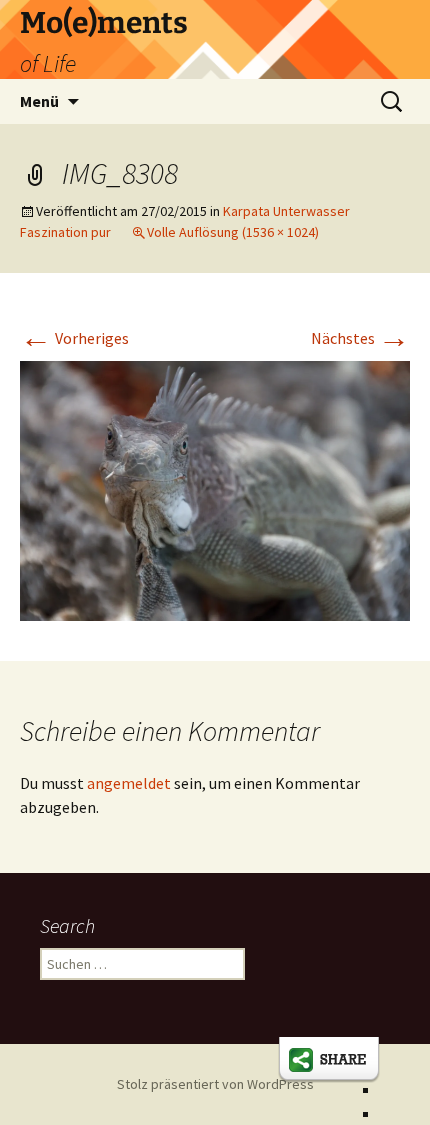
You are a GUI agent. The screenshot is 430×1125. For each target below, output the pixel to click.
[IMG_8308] (215, 489)
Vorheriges (74, 338)
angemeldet (129, 783)
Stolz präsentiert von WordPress (215, 1084)
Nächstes (360, 338)
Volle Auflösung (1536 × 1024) (233, 232)
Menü (39, 101)
